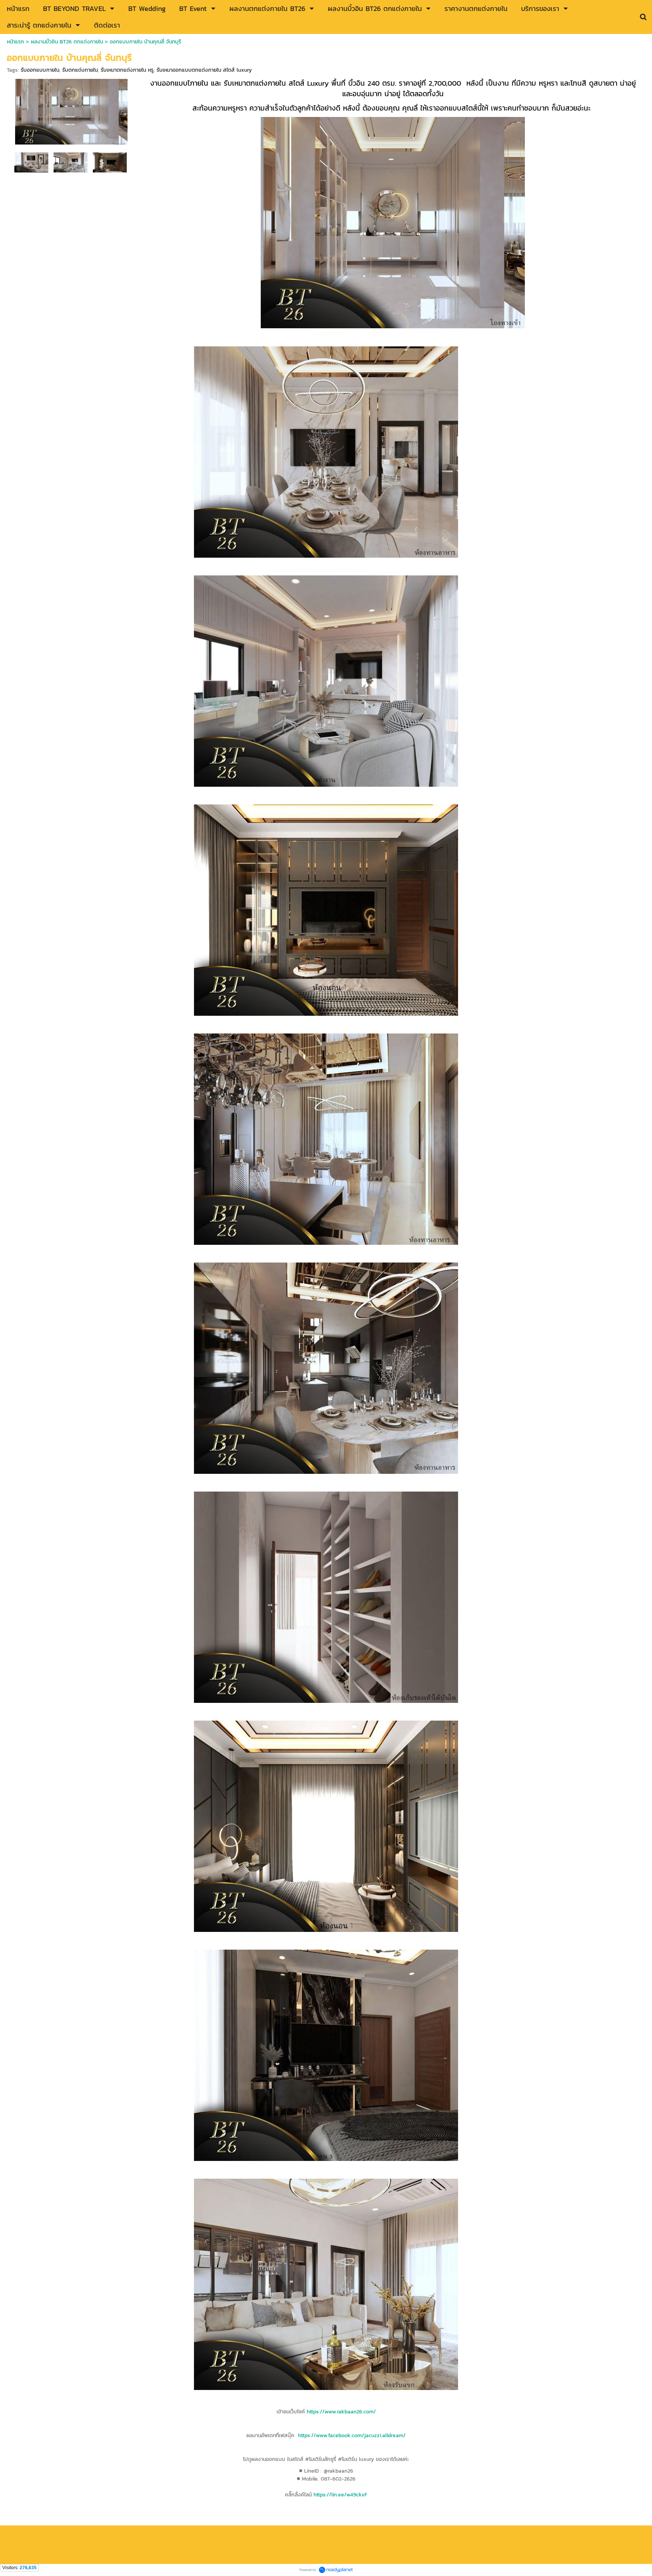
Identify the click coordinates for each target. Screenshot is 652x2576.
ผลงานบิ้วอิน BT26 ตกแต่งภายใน (67, 42)
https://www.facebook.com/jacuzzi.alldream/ (352, 2435)
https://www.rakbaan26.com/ (341, 2412)
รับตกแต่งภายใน (80, 70)
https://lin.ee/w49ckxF (340, 2495)
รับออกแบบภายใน (40, 70)
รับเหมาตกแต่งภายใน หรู (127, 70)
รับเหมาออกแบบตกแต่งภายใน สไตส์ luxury (204, 70)
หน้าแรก (15, 42)
